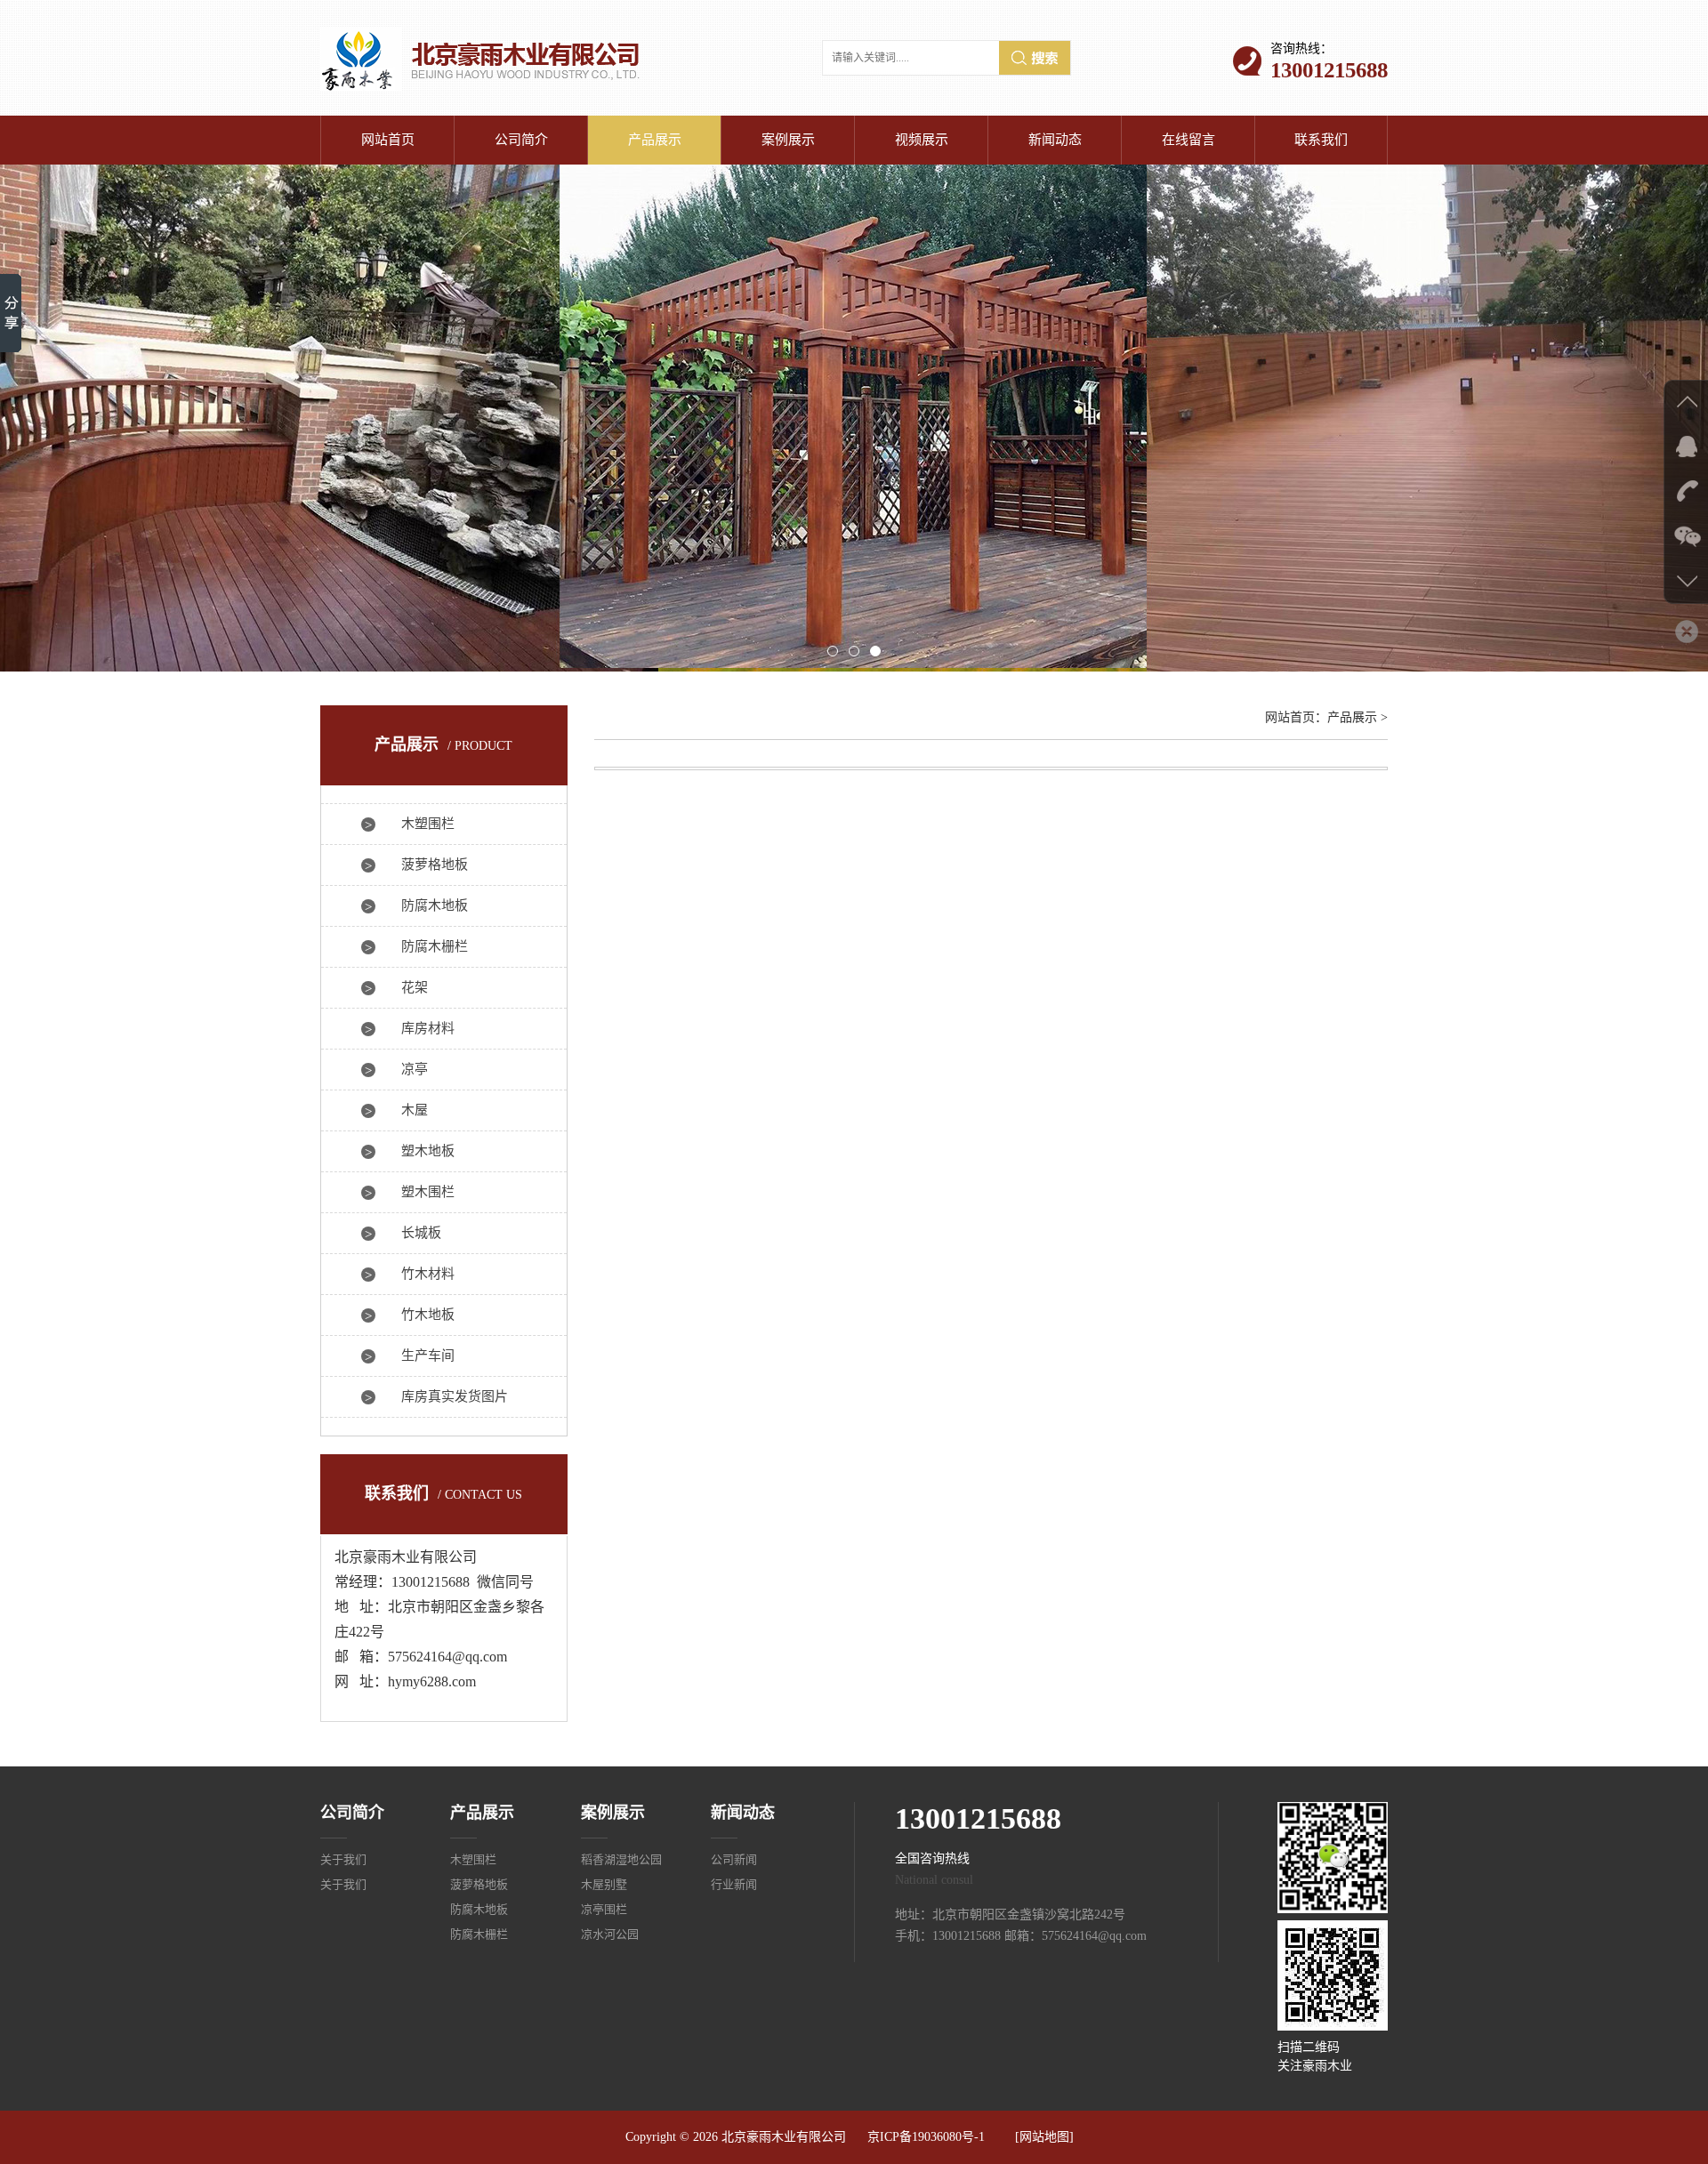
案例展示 (788, 140)
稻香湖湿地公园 (621, 1859)
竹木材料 (428, 1274)
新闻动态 (1055, 140)
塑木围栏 (428, 1192)
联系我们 (1321, 140)
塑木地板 (428, 1151)
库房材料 (428, 1028)
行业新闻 (734, 1884)
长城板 (421, 1233)
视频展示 (922, 140)
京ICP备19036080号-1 (926, 2137)
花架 (415, 987)
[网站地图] (1044, 2137)
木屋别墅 (604, 1884)
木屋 (415, 1110)
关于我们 (343, 1859)
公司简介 (521, 140)
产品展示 (655, 140)
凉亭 (415, 1069)
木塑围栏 (428, 824)
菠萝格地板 (435, 865)
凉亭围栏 (604, 1909)
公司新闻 (734, 1859)
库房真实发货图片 (455, 1396)
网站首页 (388, 140)
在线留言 (1188, 140)
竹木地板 (428, 1315)
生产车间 (428, 1356)
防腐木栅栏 (435, 946)
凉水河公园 (610, 1934)
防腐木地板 (435, 905)
